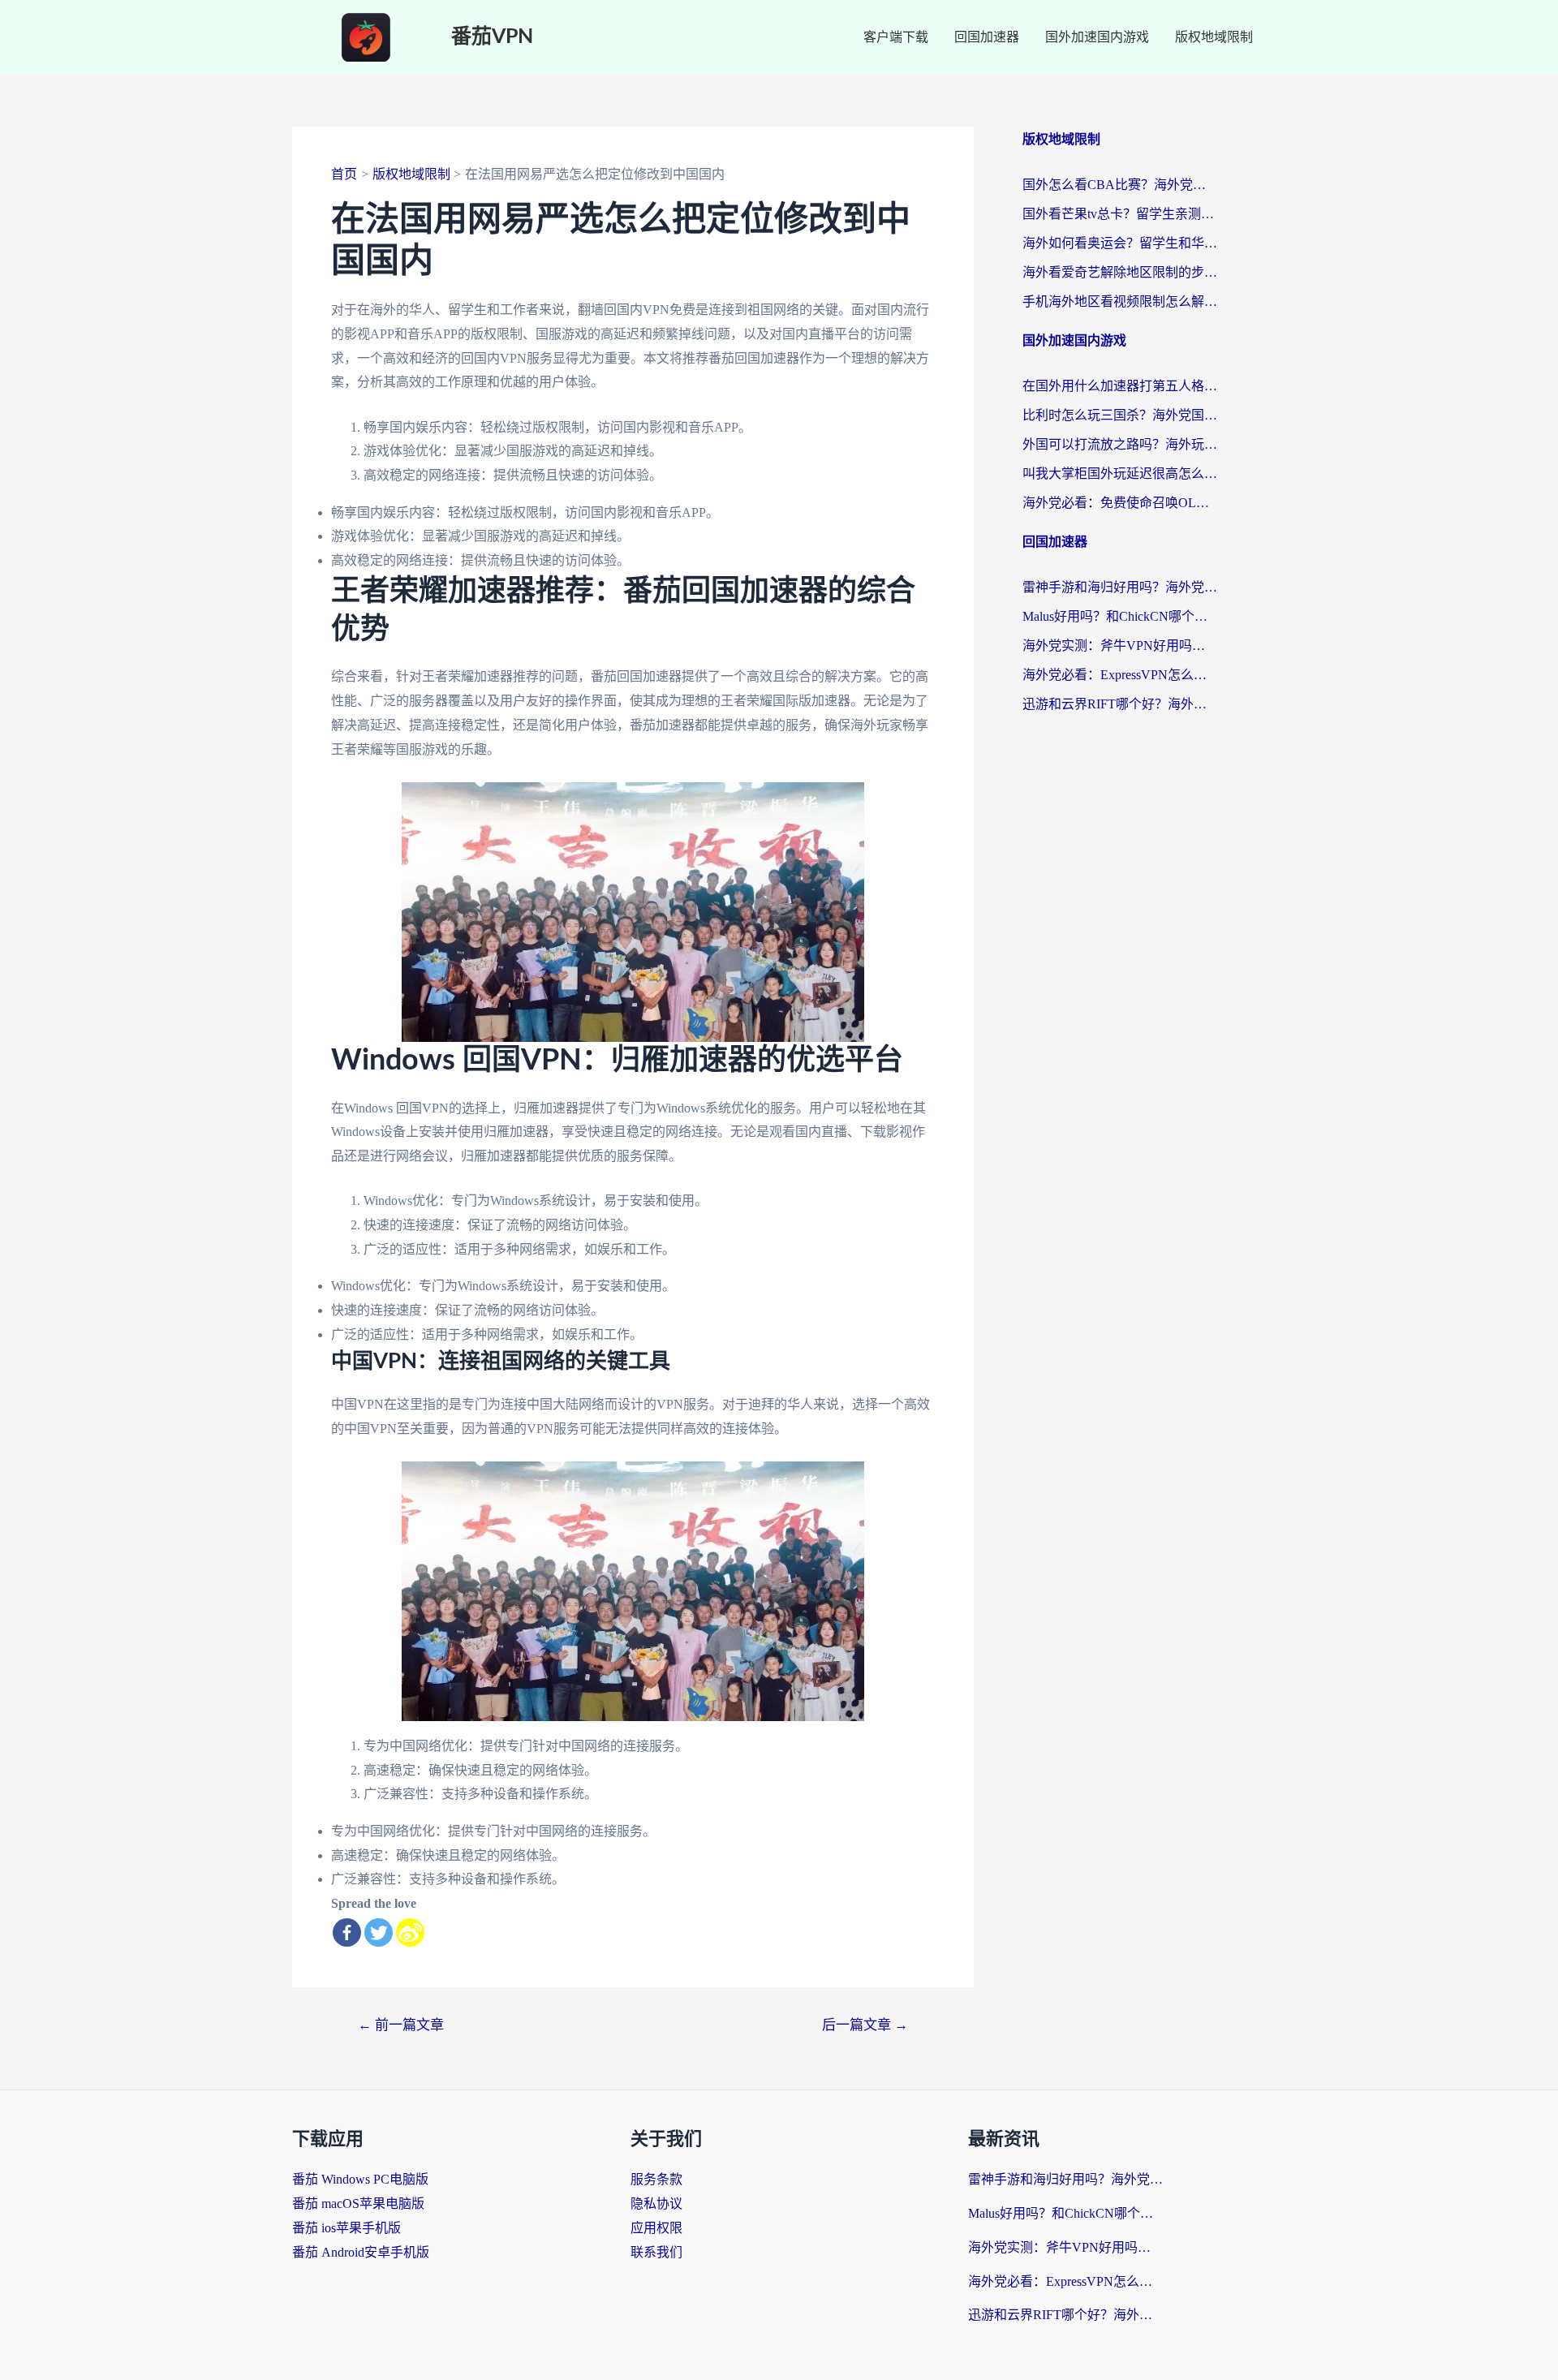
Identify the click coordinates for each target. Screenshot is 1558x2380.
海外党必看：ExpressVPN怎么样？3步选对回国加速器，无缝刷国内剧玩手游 (1120, 675)
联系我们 (656, 2252)
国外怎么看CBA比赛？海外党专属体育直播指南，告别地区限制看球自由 (1120, 185)
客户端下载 (896, 37)
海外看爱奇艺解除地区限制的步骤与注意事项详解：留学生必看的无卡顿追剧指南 (1120, 272)
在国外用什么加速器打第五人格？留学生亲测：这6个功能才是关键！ (1120, 386)
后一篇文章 (865, 2025)
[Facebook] (347, 1932)
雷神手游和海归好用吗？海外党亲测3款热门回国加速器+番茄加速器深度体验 (1120, 587)
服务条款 (656, 2179)
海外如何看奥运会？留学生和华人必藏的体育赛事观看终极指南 (1120, 243)
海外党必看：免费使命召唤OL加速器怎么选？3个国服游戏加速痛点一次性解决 (1120, 503)
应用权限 (656, 2228)
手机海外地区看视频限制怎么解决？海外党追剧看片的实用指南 (1120, 301)
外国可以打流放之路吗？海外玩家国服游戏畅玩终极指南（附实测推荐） (1120, 444)
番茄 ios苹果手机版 (346, 2228)
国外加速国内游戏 (1097, 37)
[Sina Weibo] (410, 1932)
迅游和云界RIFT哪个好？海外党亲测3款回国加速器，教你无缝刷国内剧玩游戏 (1120, 704)
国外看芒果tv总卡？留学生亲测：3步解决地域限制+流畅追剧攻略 (1120, 214)
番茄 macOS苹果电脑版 (358, 2204)
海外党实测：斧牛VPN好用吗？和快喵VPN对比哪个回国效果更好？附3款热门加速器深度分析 (1120, 646)
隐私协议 (656, 2204)
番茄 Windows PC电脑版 (360, 2179)
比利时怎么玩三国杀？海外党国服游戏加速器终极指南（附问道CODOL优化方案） (1120, 415)
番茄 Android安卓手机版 (361, 2252)
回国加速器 (987, 37)
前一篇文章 (401, 2025)
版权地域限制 (1214, 37)
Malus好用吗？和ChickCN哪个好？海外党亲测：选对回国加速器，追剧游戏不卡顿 (1120, 616)
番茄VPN (492, 37)
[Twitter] (379, 1932)
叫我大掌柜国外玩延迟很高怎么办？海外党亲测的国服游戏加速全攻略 (1120, 473)
